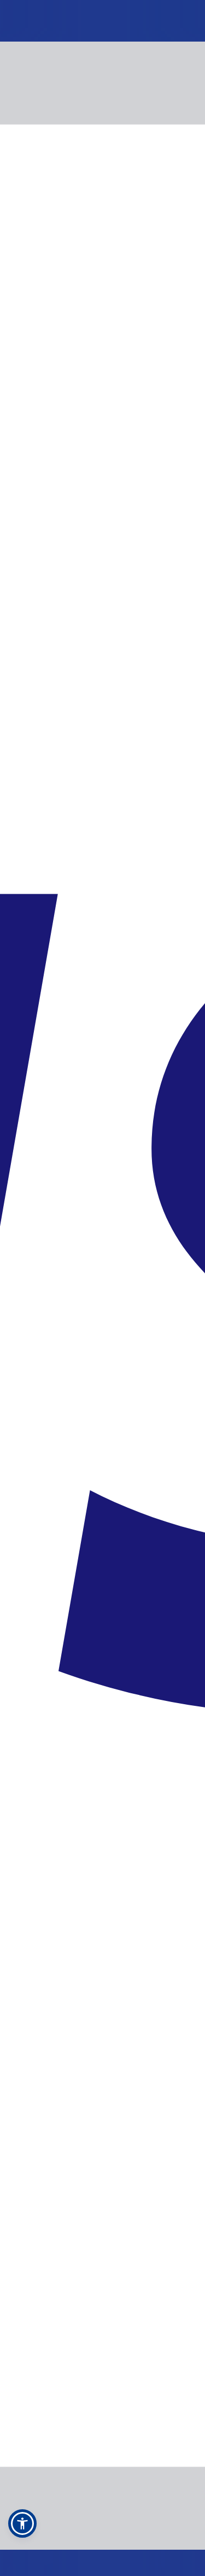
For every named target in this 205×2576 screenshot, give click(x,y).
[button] (22, 2523)
